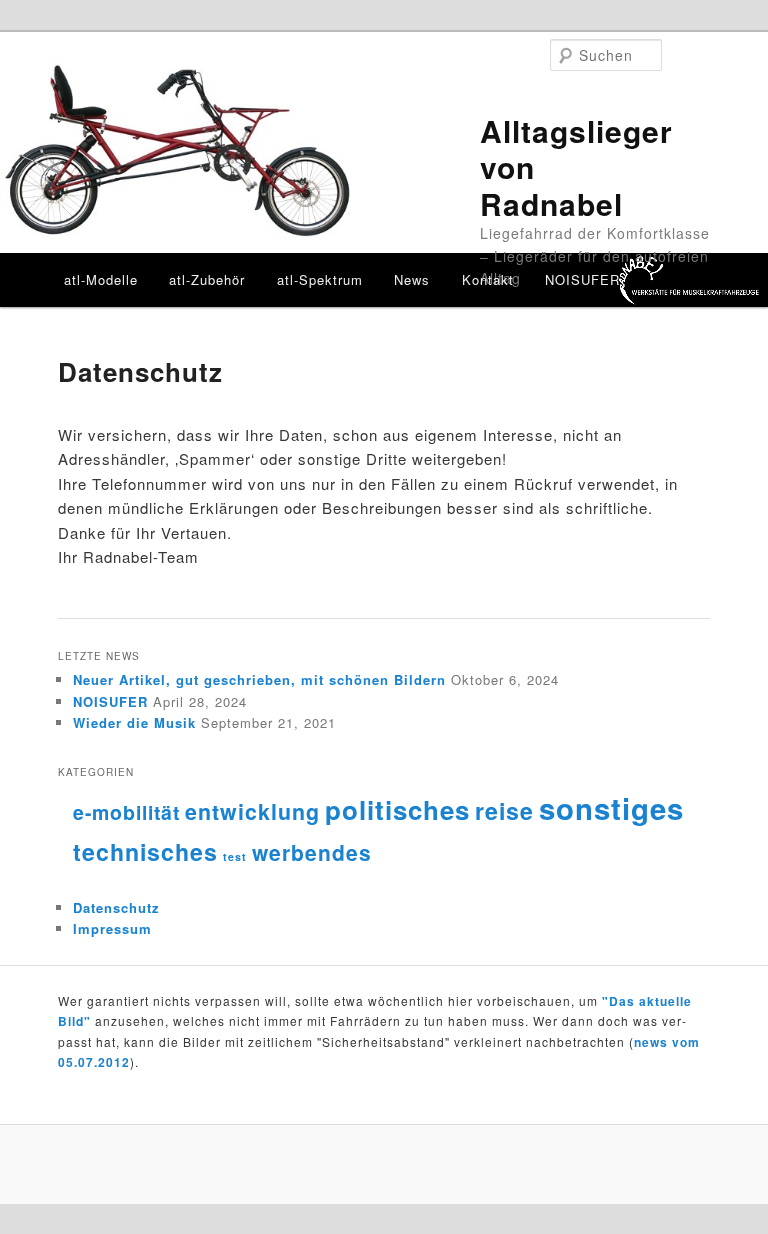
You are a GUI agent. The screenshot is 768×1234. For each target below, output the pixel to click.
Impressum (112, 928)
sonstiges (611, 808)
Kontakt (488, 279)
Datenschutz (116, 907)
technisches (145, 851)
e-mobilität (126, 812)
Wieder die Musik (134, 722)
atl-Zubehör (207, 279)
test (235, 856)
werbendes (312, 852)
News (412, 279)
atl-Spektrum (320, 279)
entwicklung (252, 811)
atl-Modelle (101, 279)
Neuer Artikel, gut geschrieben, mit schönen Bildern (259, 679)
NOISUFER (582, 279)
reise (504, 810)
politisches (397, 809)
